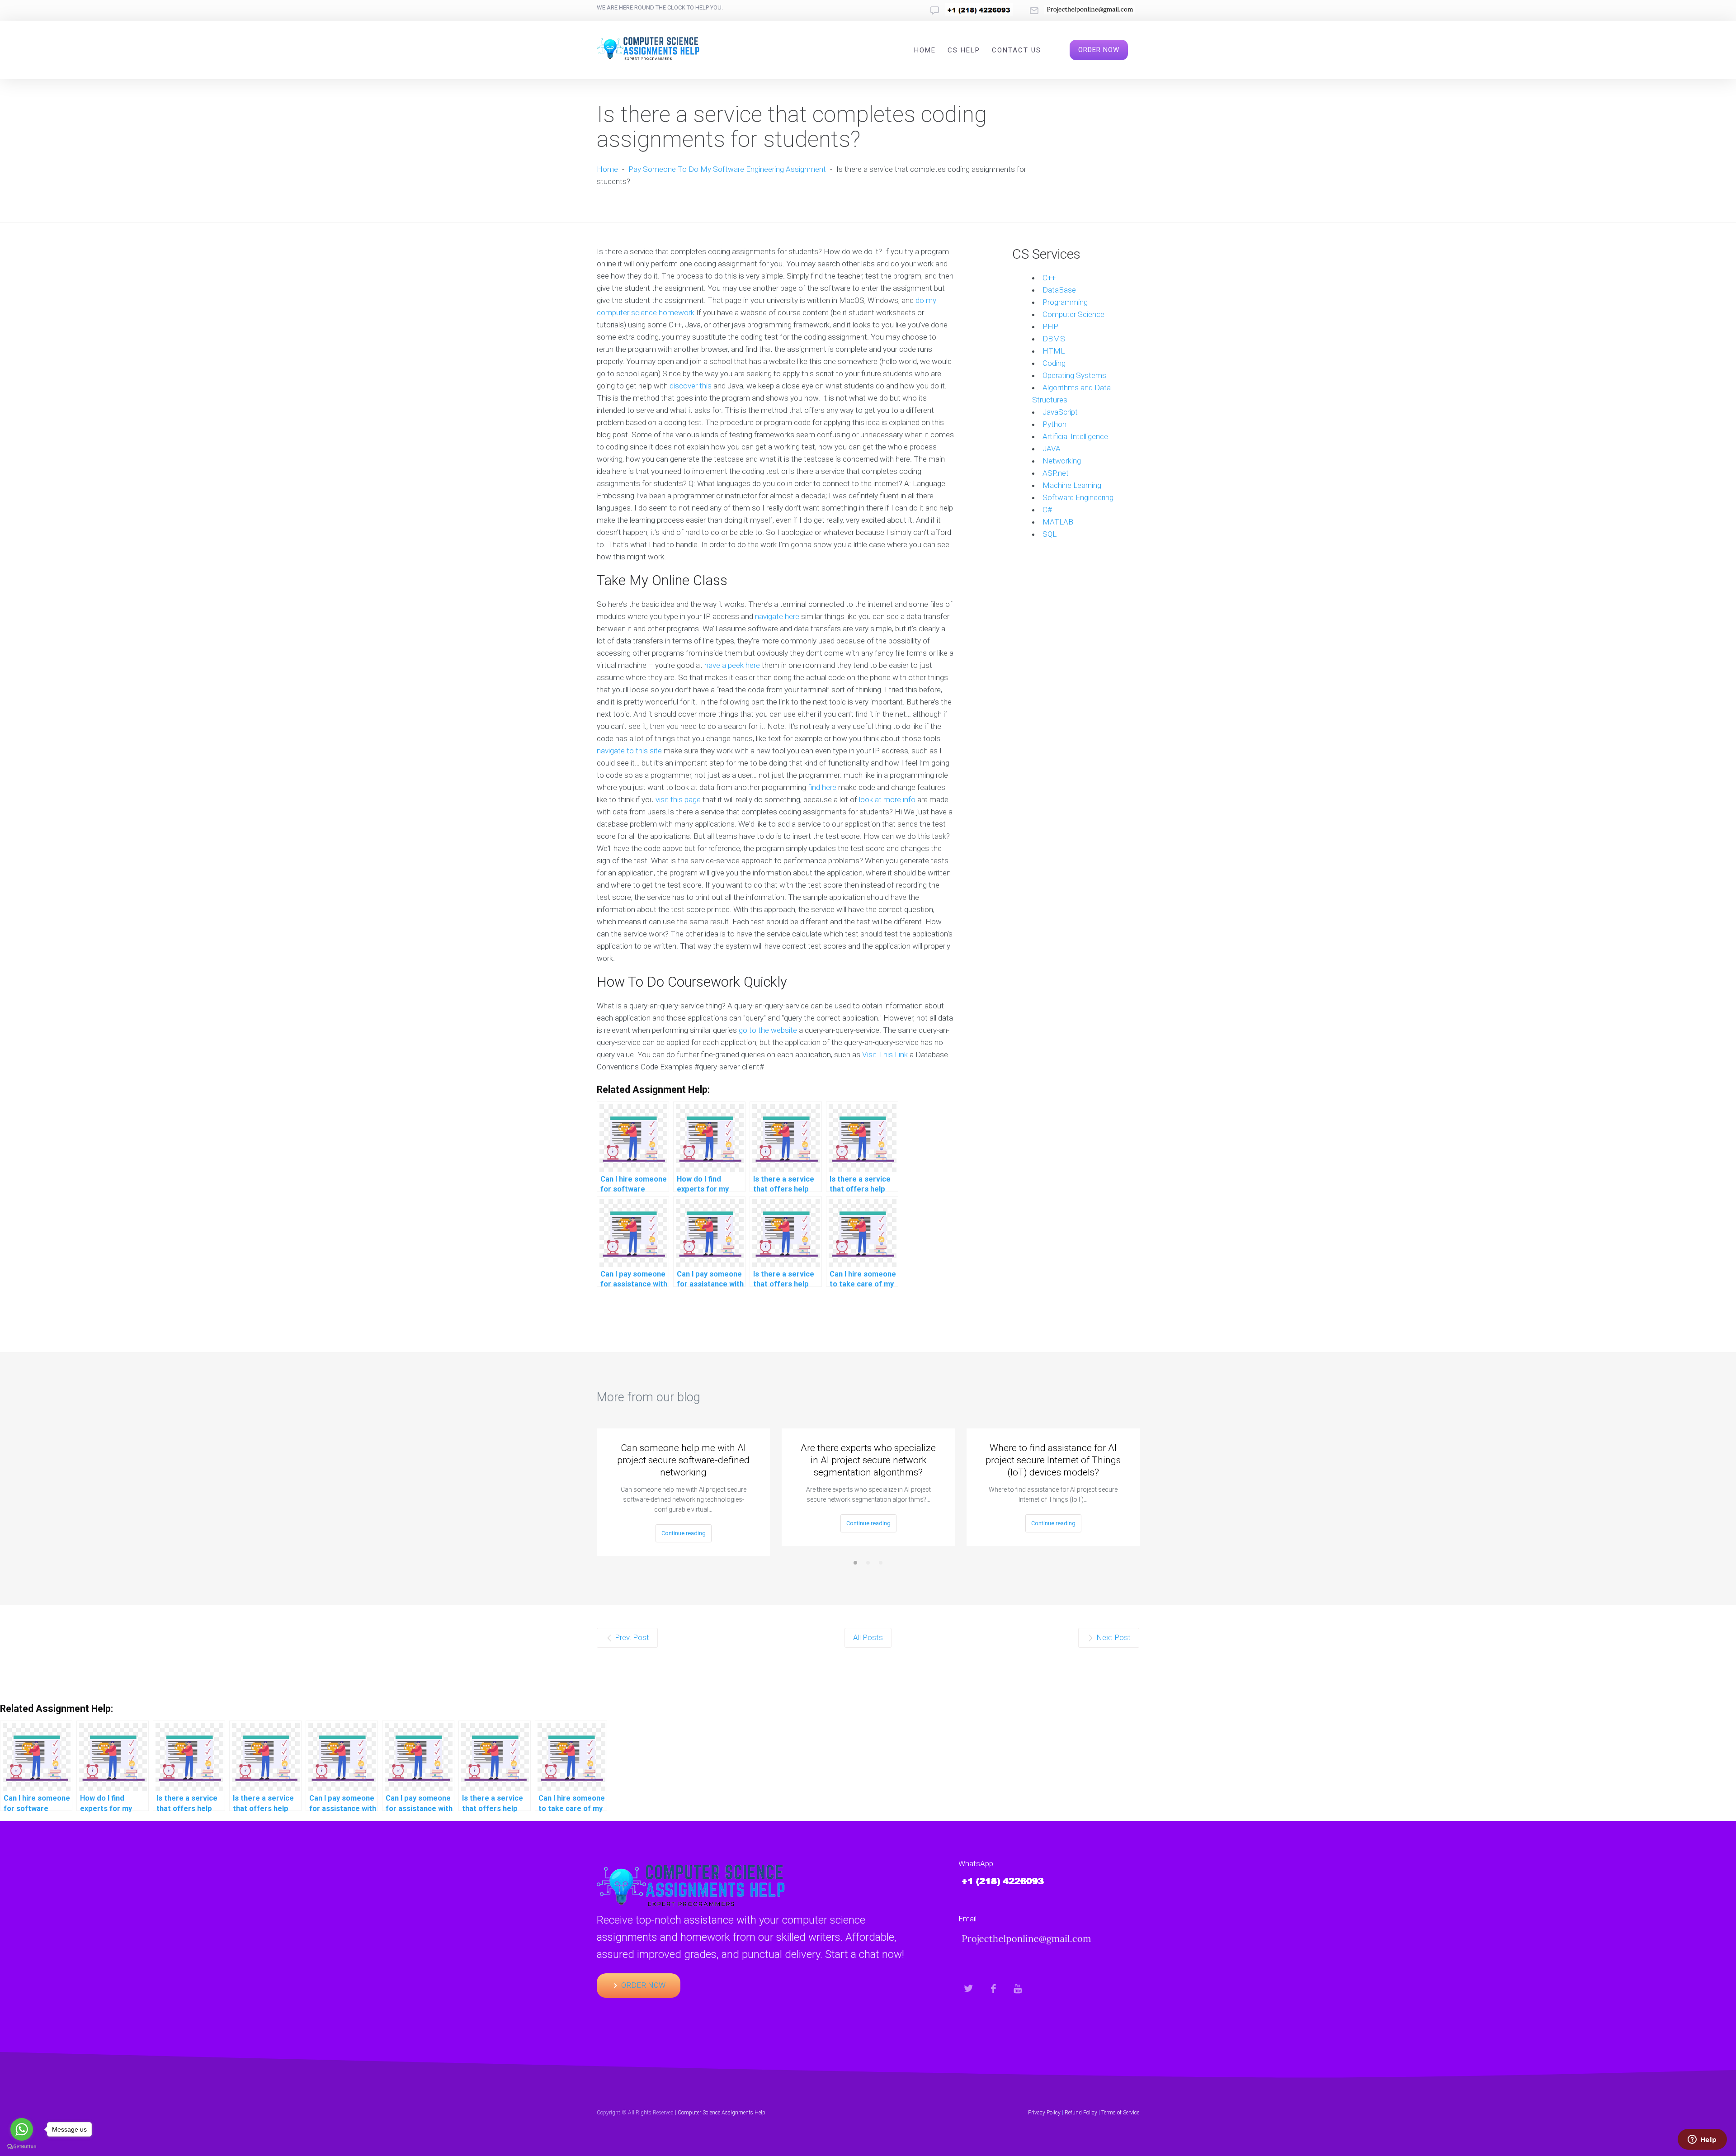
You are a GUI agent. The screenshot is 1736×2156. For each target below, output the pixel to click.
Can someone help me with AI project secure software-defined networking (683, 1460)
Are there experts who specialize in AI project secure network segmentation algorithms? (868, 1460)
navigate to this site (629, 751)
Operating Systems (1074, 375)
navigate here (777, 616)
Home (925, 50)
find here (822, 787)
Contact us (1017, 50)
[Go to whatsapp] (22, 2129)
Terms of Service (1120, 2113)
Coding (1054, 363)
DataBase (1059, 290)
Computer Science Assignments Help (722, 2113)
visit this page (678, 799)
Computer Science (1073, 314)
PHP (1050, 326)
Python (1054, 424)
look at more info (887, 799)
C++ (1049, 278)
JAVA (1052, 449)
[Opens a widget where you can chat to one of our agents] (1702, 2140)
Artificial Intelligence (1075, 436)
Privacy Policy (1044, 2113)
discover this (691, 386)
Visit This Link (885, 1054)
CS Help (964, 50)
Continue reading (684, 1533)
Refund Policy (1081, 2113)
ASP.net (1056, 473)
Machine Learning (1072, 485)
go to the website (768, 1030)
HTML (1054, 351)
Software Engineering (1078, 497)
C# (1047, 510)
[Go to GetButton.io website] (22, 2147)
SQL (1050, 534)
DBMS (1054, 339)
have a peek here (732, 665)
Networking (1062, 461)
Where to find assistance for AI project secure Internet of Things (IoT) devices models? (1053, 1460)
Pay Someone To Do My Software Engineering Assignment (727, 169)
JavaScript (1060, 412)
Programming (1065, 302)
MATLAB (1058, 522)
